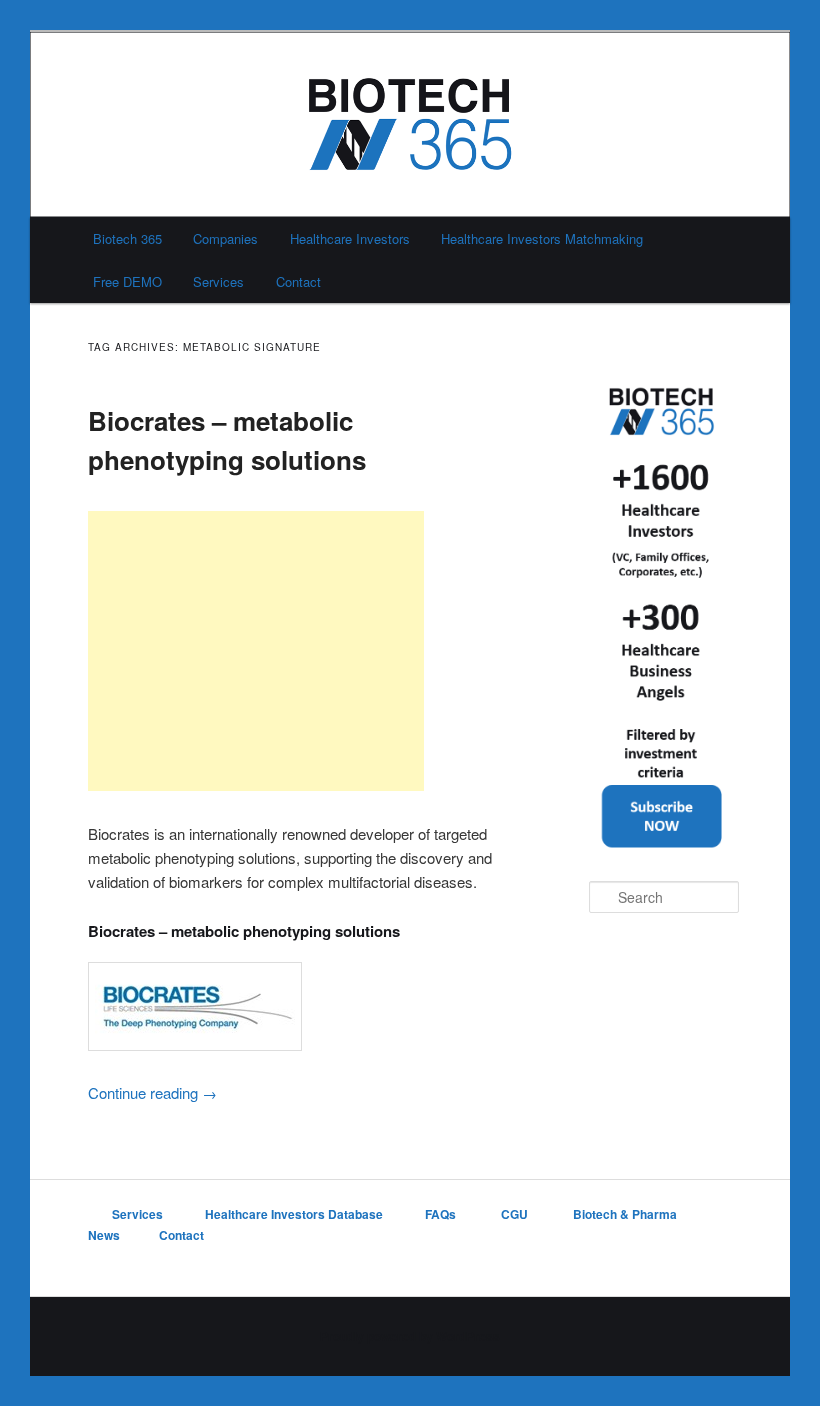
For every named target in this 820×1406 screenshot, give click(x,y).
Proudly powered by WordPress (410, 1336)
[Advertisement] (256, 651)
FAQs (442, 1214)
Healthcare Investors (350, 238)
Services (218, 281)
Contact (298, 281)
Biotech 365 (127, 238)
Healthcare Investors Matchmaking (542, 238)
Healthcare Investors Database (294, 1214)
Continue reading (152, 1092)
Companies (225, 238)
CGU (516, 1214)
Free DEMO (127, 281)
